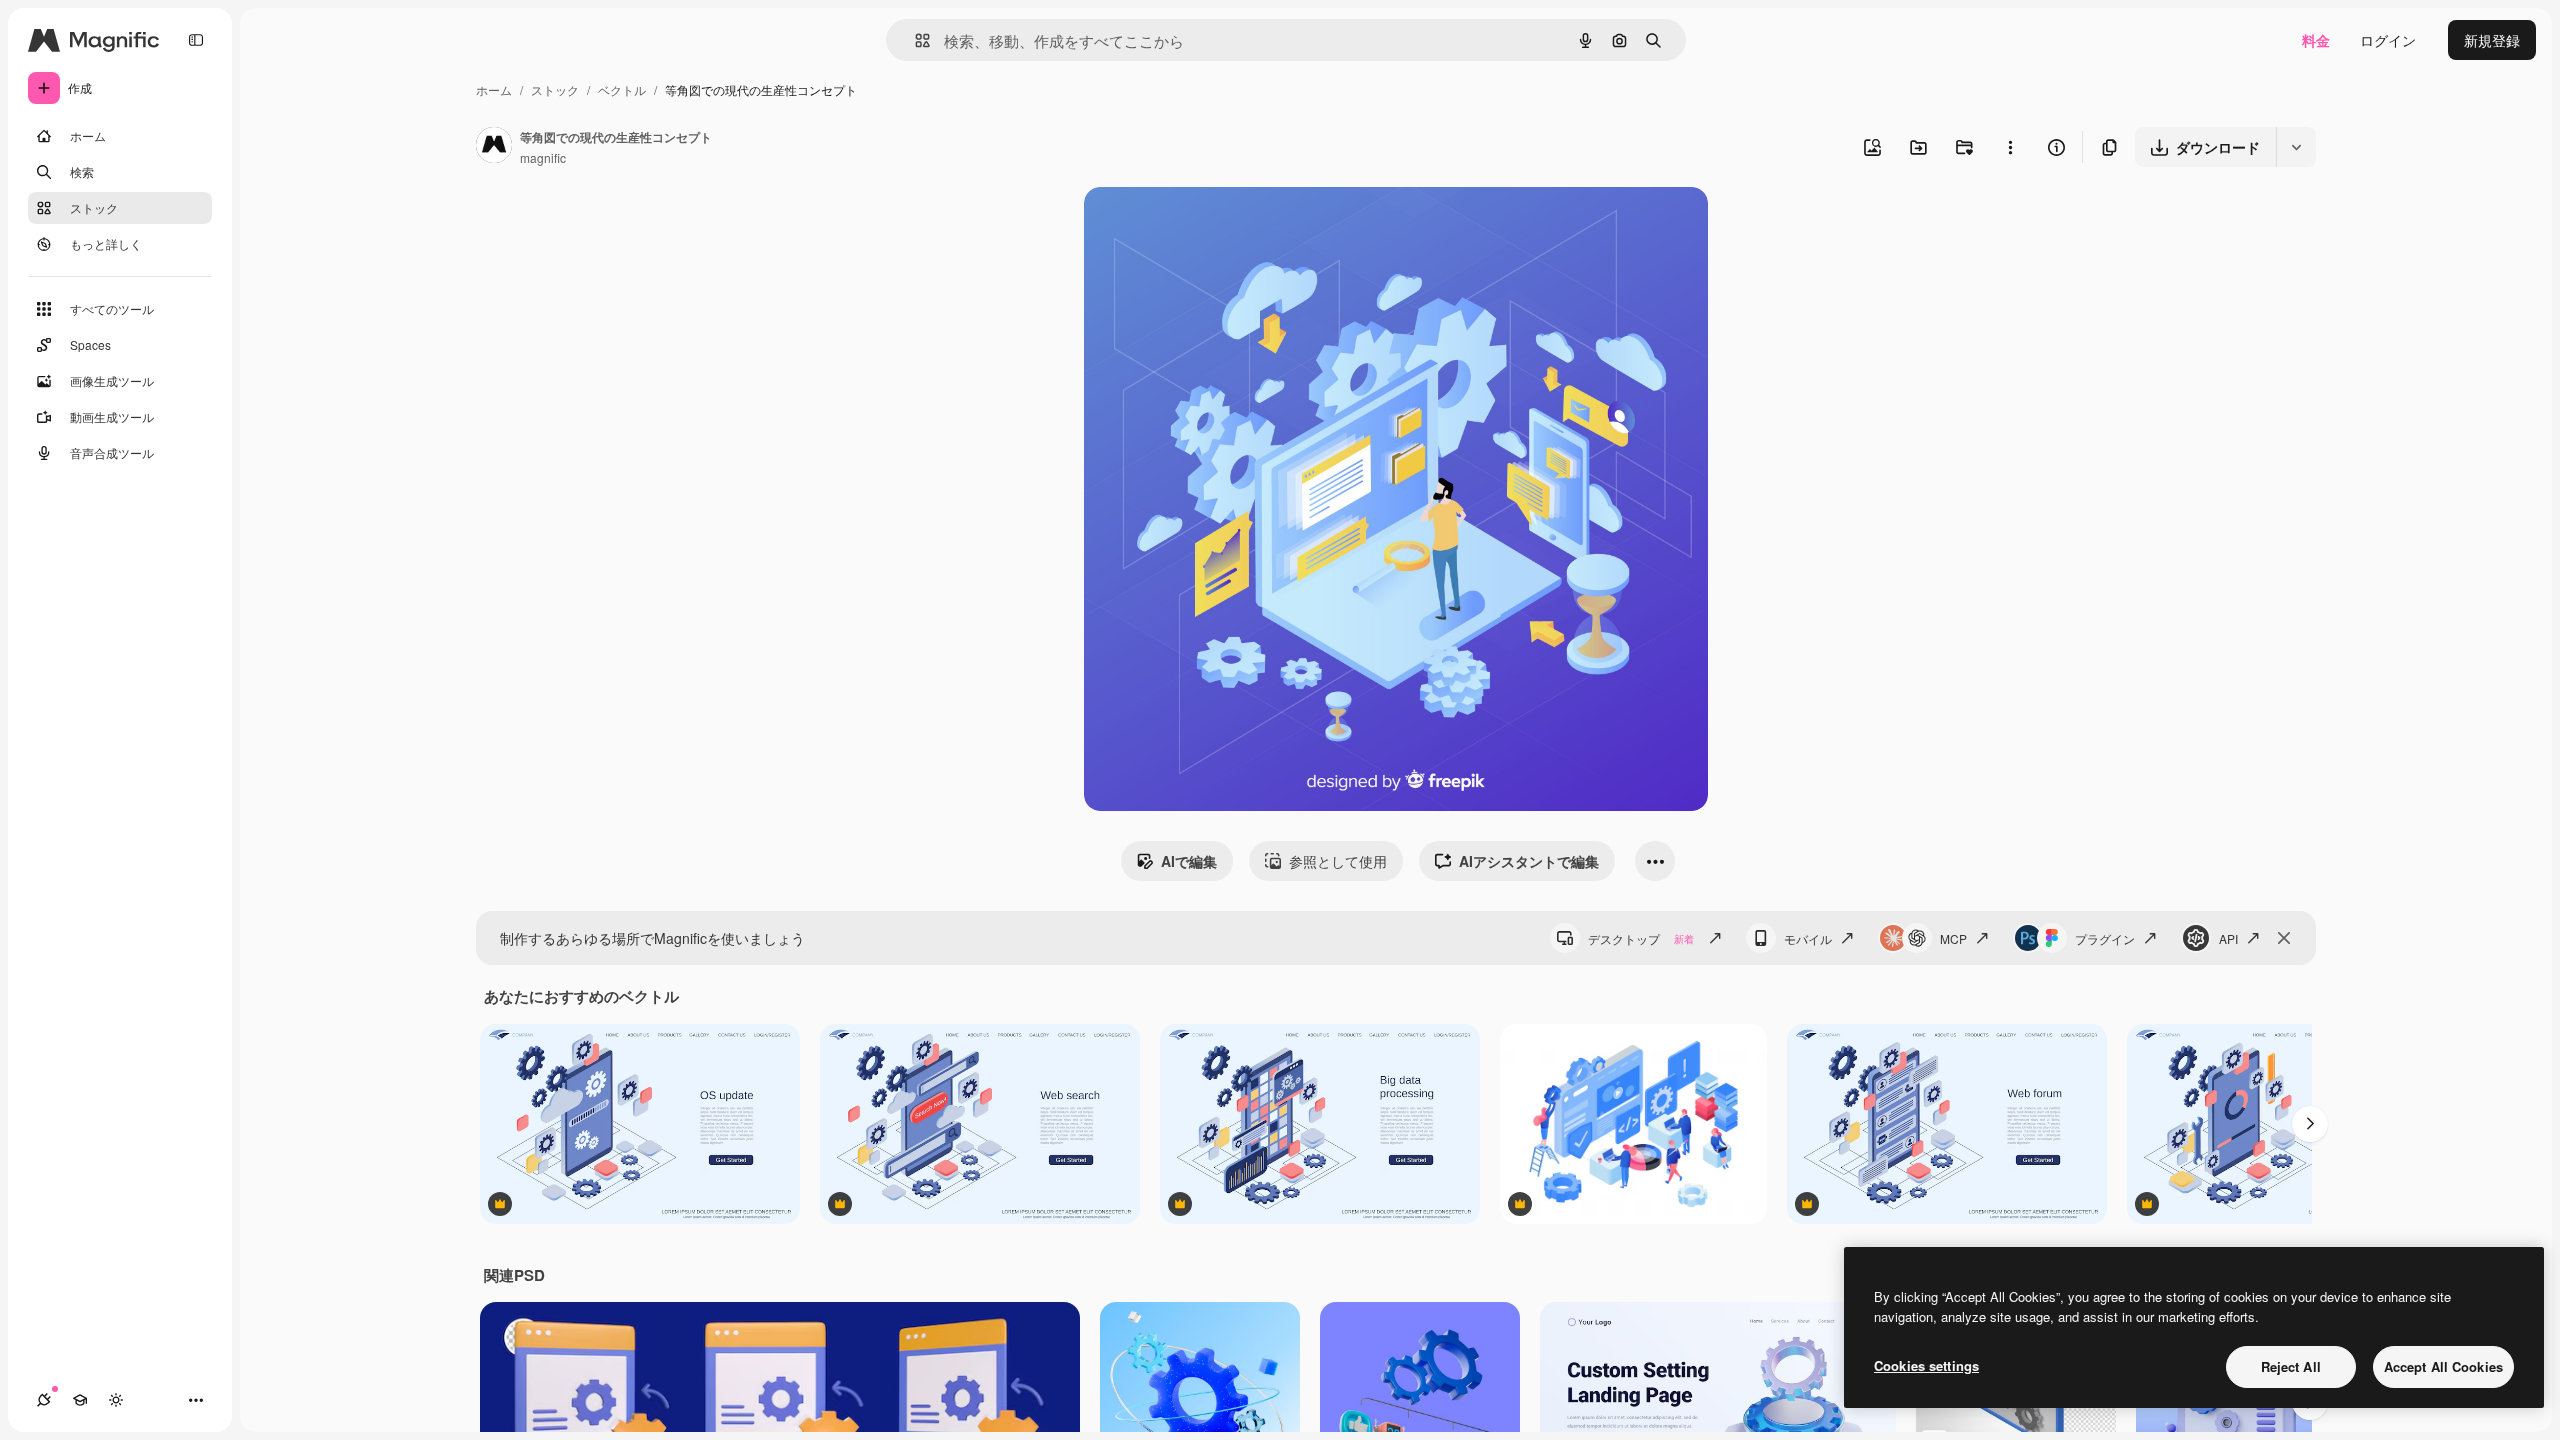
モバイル (1808, 938)
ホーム (494, 89)
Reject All (2291, 1366)
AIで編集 (1189, 861)
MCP (1953, 938)
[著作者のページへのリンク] (494, 147)
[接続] (44, 1400)
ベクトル (622, 89)
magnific (543, 157)
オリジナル (1221, 225)
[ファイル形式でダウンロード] (2296, 147)
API (2228, 938)
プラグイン (2105, 938)
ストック (555, 89)
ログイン (2388, 40)
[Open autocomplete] (914, 40)
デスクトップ (1641, 938)
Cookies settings (1926, 1365)
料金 (2316, 40)
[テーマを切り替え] (116, 1400)
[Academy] (80, 1400)
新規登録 (2492, 40)
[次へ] (2310, 1124)
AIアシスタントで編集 (1529, 861)
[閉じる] (2284, 938)
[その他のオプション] (2010, 147)
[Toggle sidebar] (196, 40)
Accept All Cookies (2443, 1366)
